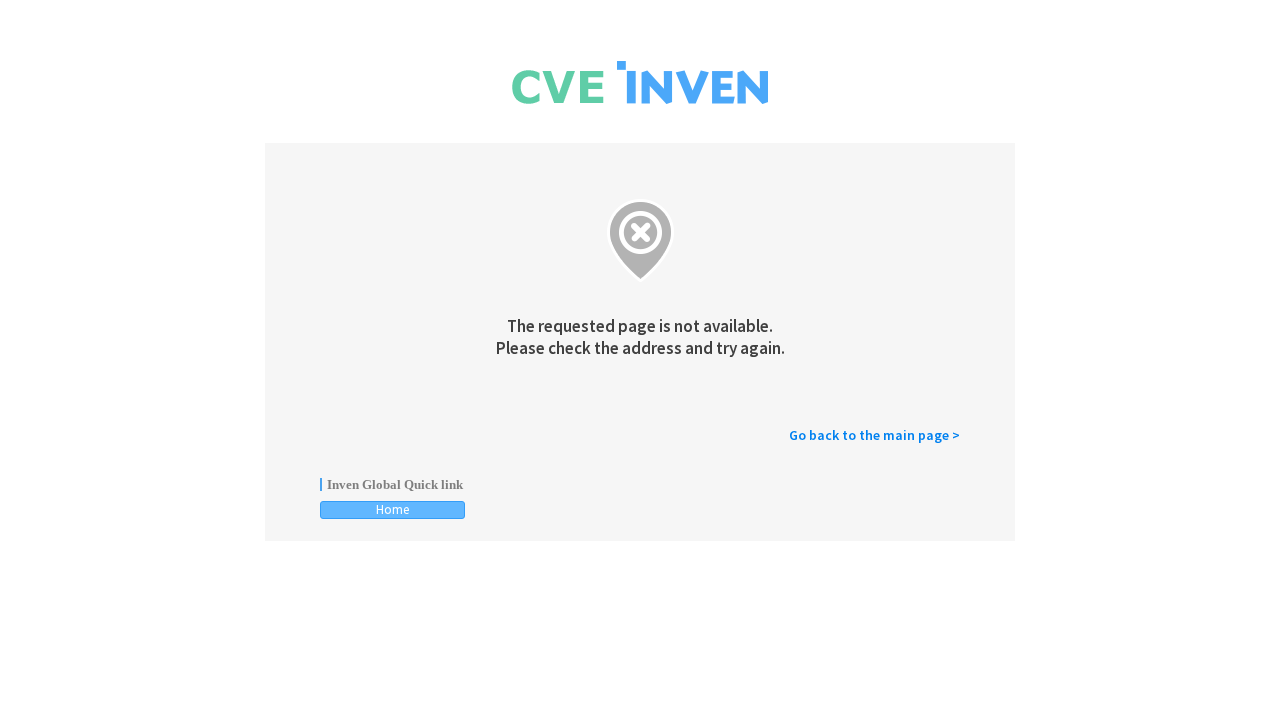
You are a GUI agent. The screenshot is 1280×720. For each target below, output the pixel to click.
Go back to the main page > (874, 435)
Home (392, 509)
